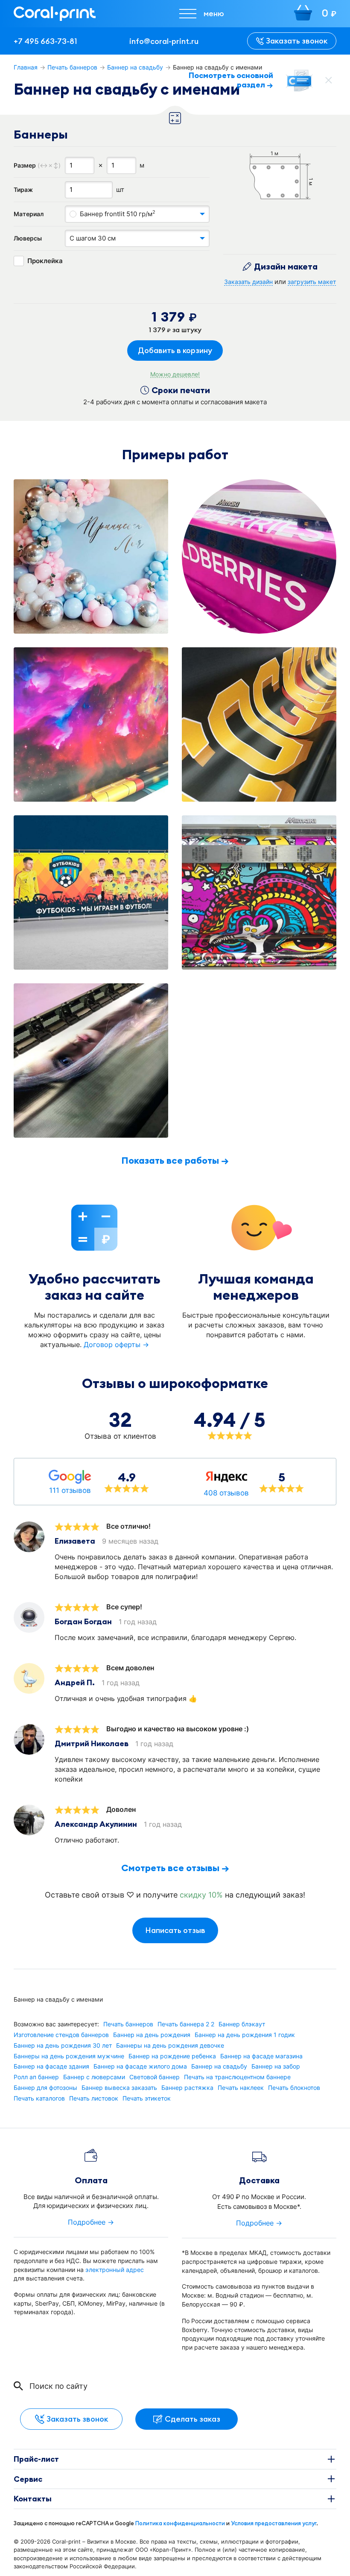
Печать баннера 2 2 (186, 2024)
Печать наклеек (241, 2088)
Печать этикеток (147, 2098)
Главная (26, 67)
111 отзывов (70, 1490)
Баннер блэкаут (242, 2024)
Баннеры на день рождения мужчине (69, 2056)
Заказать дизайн (248, 282)
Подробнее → (91, 2222)
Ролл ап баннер (36, 2077)
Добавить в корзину (175, 350)
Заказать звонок (297, 41)
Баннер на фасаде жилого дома (140, 2066)
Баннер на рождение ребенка (172, 2056)
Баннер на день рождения (152, 2035)
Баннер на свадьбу (135, 67)
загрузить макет (312, 282)
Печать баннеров (72, 67)
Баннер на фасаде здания (51, 2066)
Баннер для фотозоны (45, 2088)
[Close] (329, 80)
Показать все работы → (175, 1160)
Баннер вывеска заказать (119, 2088)
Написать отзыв (175, 1930)
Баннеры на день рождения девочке (170, 2046)
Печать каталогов (39, 2098)
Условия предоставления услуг (274, 2523)
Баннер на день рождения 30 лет (63, 2046)
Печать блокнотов (294, 2088)
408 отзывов (226, 1493)
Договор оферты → (116, 1345)
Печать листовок (94, 2098)
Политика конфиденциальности (180, 2523)
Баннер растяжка (187, 2088)
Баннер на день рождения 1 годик (245, 2035)
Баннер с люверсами (94, 2077)
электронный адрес (115, 2270)
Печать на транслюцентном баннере (237, 2077)
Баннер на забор (276, 2066)
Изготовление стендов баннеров (61, 2035)
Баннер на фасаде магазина (261, 2056)
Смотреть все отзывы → (175, 1868)
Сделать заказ (192, 2419)
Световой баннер (155, 2077)
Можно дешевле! (175, 374)
